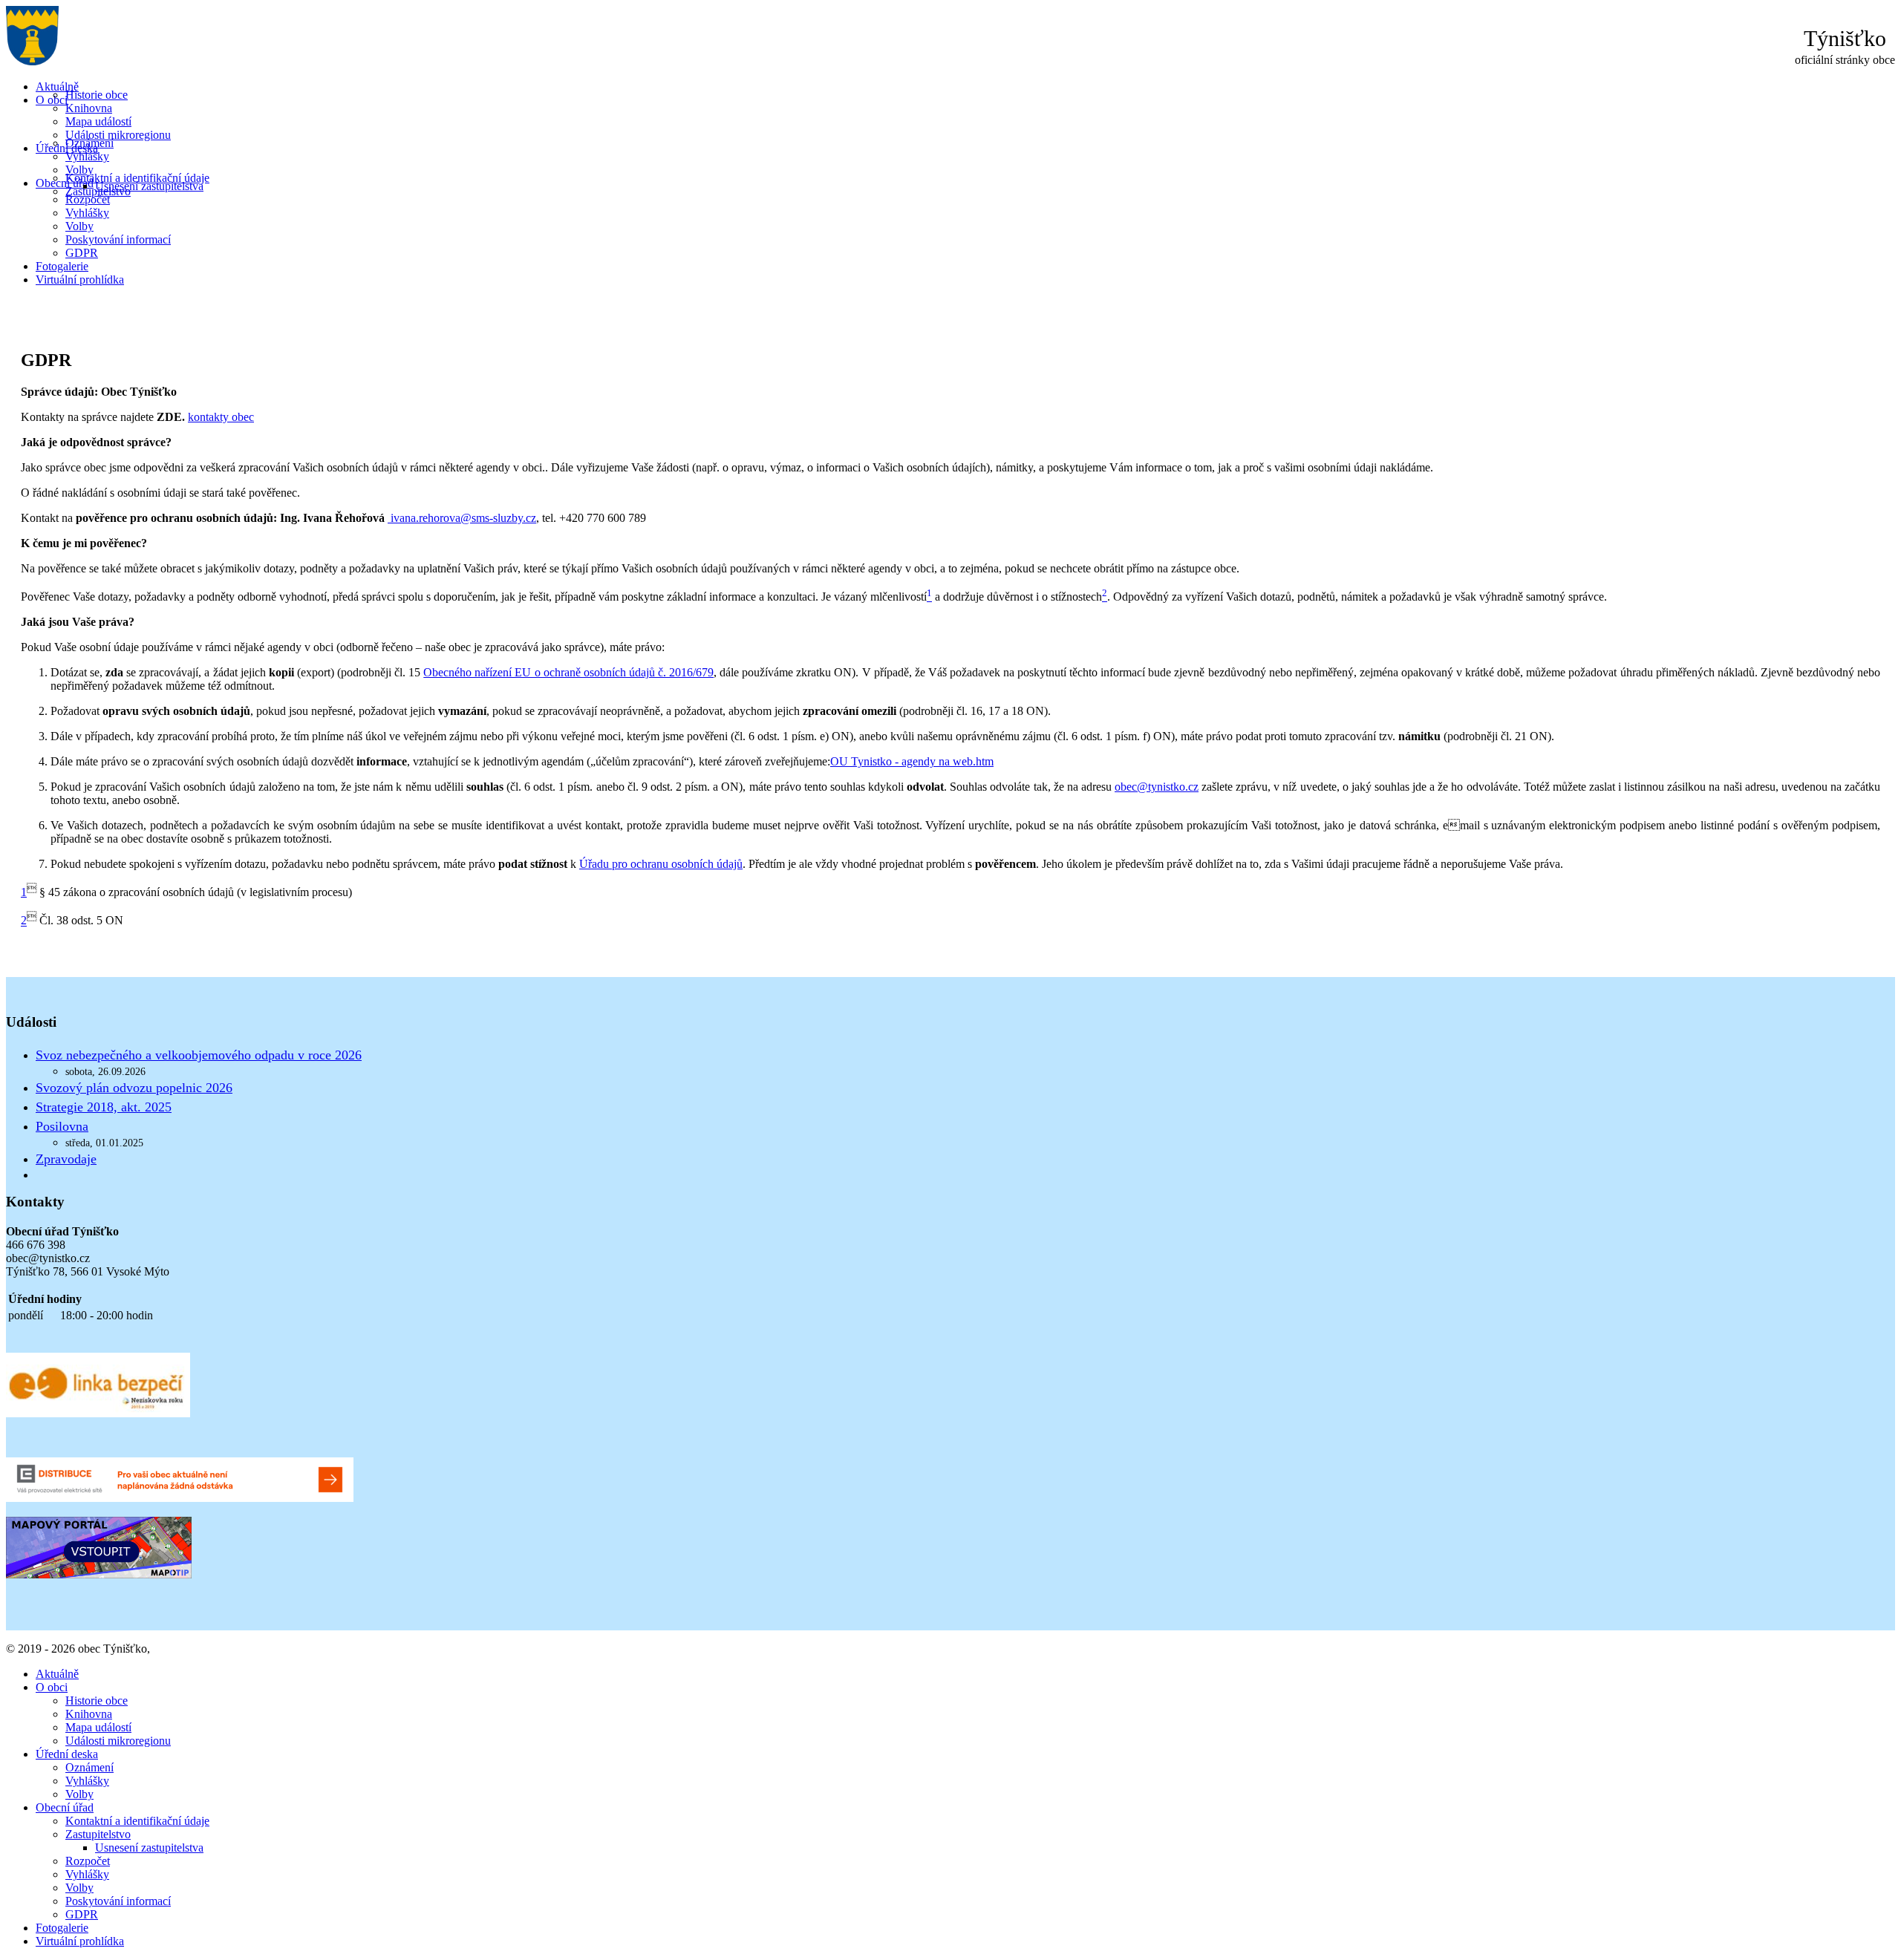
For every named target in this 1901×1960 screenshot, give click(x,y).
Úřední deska (67, 1754)
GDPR (82, 253)
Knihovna (89, 108)
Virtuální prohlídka (80, 280)
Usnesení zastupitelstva (149, 186)
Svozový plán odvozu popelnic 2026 (134, 1088)
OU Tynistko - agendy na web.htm (912, 761)
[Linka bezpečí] (98, 1413)
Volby (79, 170)
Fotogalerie (62, 266)
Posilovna (62, 1126)
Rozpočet (88, 199)
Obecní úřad (65, 183)
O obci (52, 100)
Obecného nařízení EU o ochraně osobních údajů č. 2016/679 (568, 672)
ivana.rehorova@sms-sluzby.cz (463, 518)
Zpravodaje (66, 1159)
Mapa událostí (98, 121)
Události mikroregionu (118, 135)
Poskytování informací (118, 239)
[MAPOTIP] (99, 1574)
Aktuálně (57, 86)
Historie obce (97, 95)
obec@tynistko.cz (1157, 787)
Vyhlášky (87, 156)
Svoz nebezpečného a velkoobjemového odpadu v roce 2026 (199, 1055)
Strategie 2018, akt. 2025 (104, 1107)
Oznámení (89, 143)
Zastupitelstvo (98, 1834)
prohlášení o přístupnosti (210, 1649)
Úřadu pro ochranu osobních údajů (661, 864)
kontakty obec (221, 417)
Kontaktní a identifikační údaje (137, 178)
